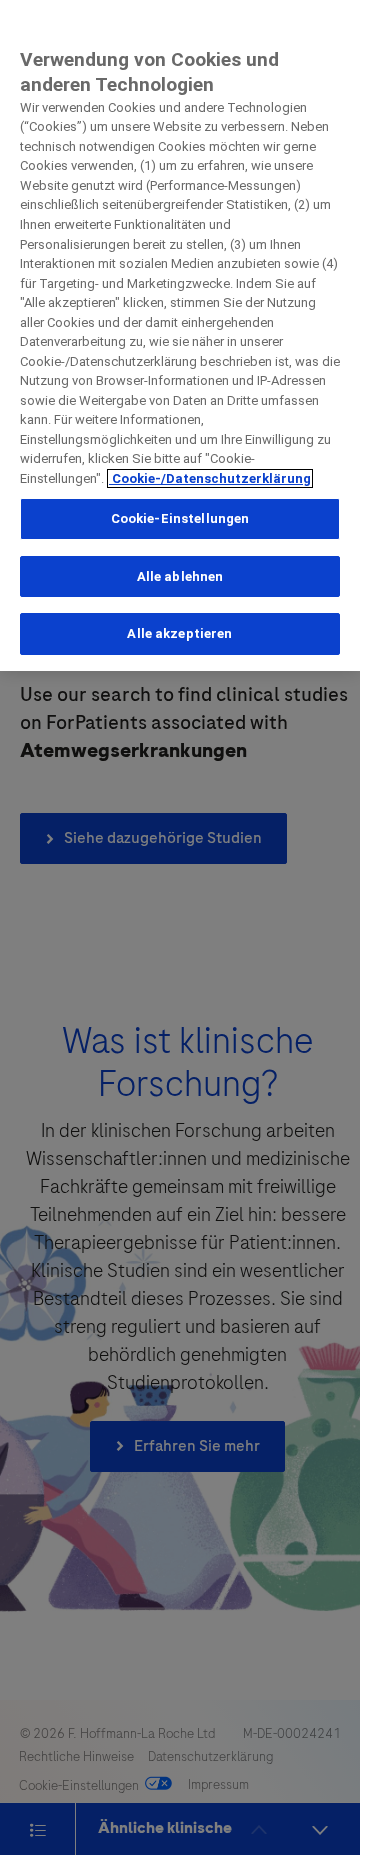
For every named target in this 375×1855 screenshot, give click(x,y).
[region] (180, 335)
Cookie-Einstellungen (180, 518)
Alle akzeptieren (179, 633)
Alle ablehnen (180, 576)
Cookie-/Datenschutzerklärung (210, 478)
